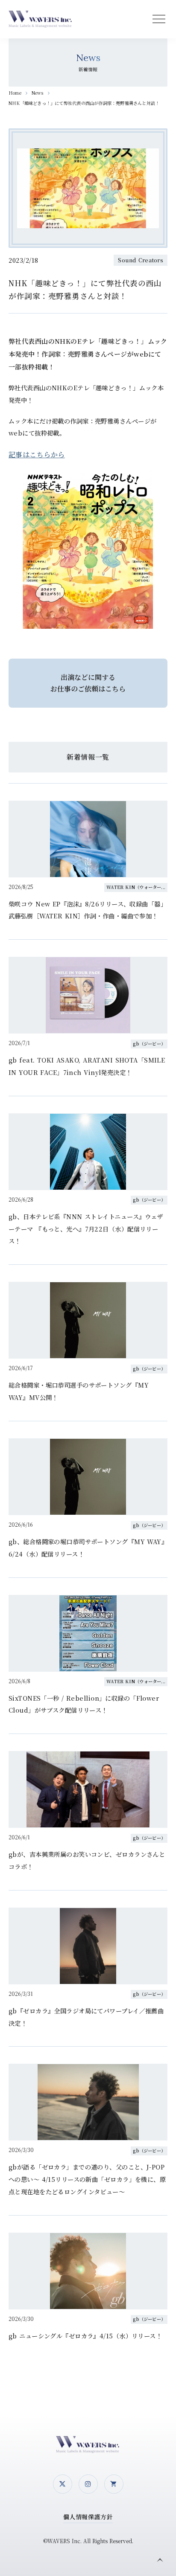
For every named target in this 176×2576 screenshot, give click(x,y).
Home (15, 93)
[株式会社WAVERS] (41, 19)
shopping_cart (114, 2484)
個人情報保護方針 (88, 2517)
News (38, 93)
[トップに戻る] (160, 2560)
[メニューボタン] (159, 19)
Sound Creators (141, 260)
